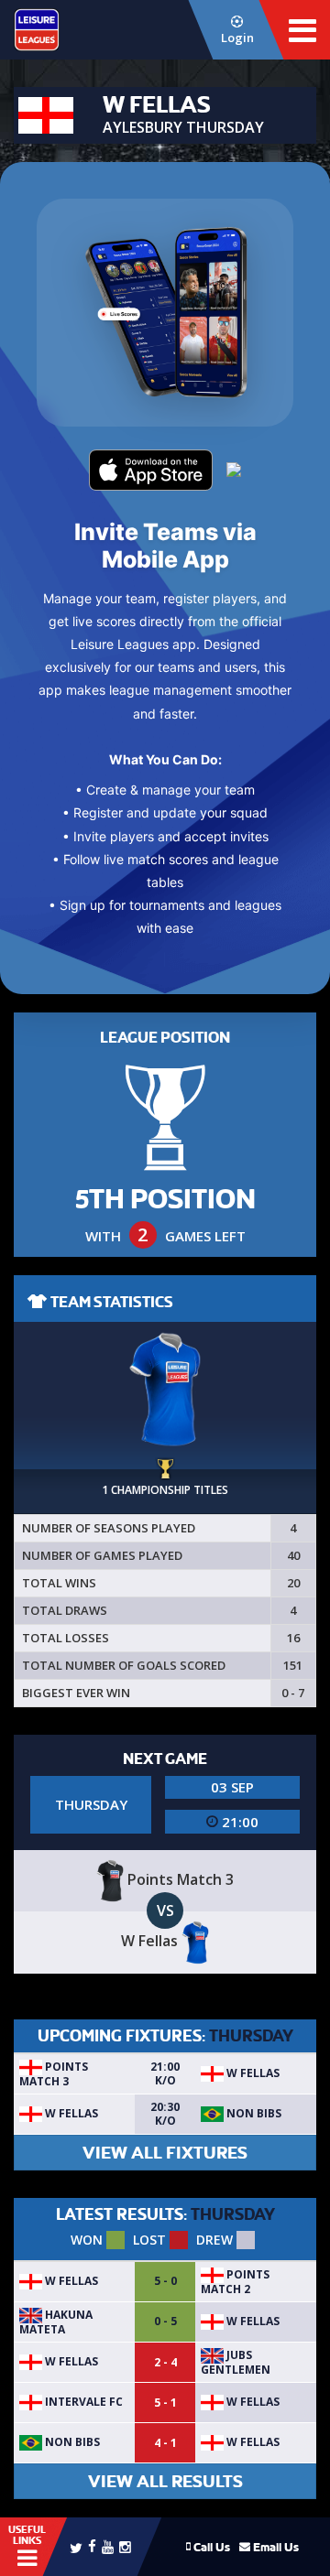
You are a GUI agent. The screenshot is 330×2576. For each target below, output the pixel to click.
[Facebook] (92, 2545)
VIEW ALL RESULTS (165, 2481)
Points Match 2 (235, 2282)
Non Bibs (253, 2113)
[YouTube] (108, 2546)
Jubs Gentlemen (236, 2362)
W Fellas (252, 2073)
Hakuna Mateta (56, 2322)
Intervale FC (82, 2402)
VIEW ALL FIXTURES (165, 2153)
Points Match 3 (54, 2074)
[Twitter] (76, 2547)
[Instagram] (125, 2546)
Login (237, 38)
